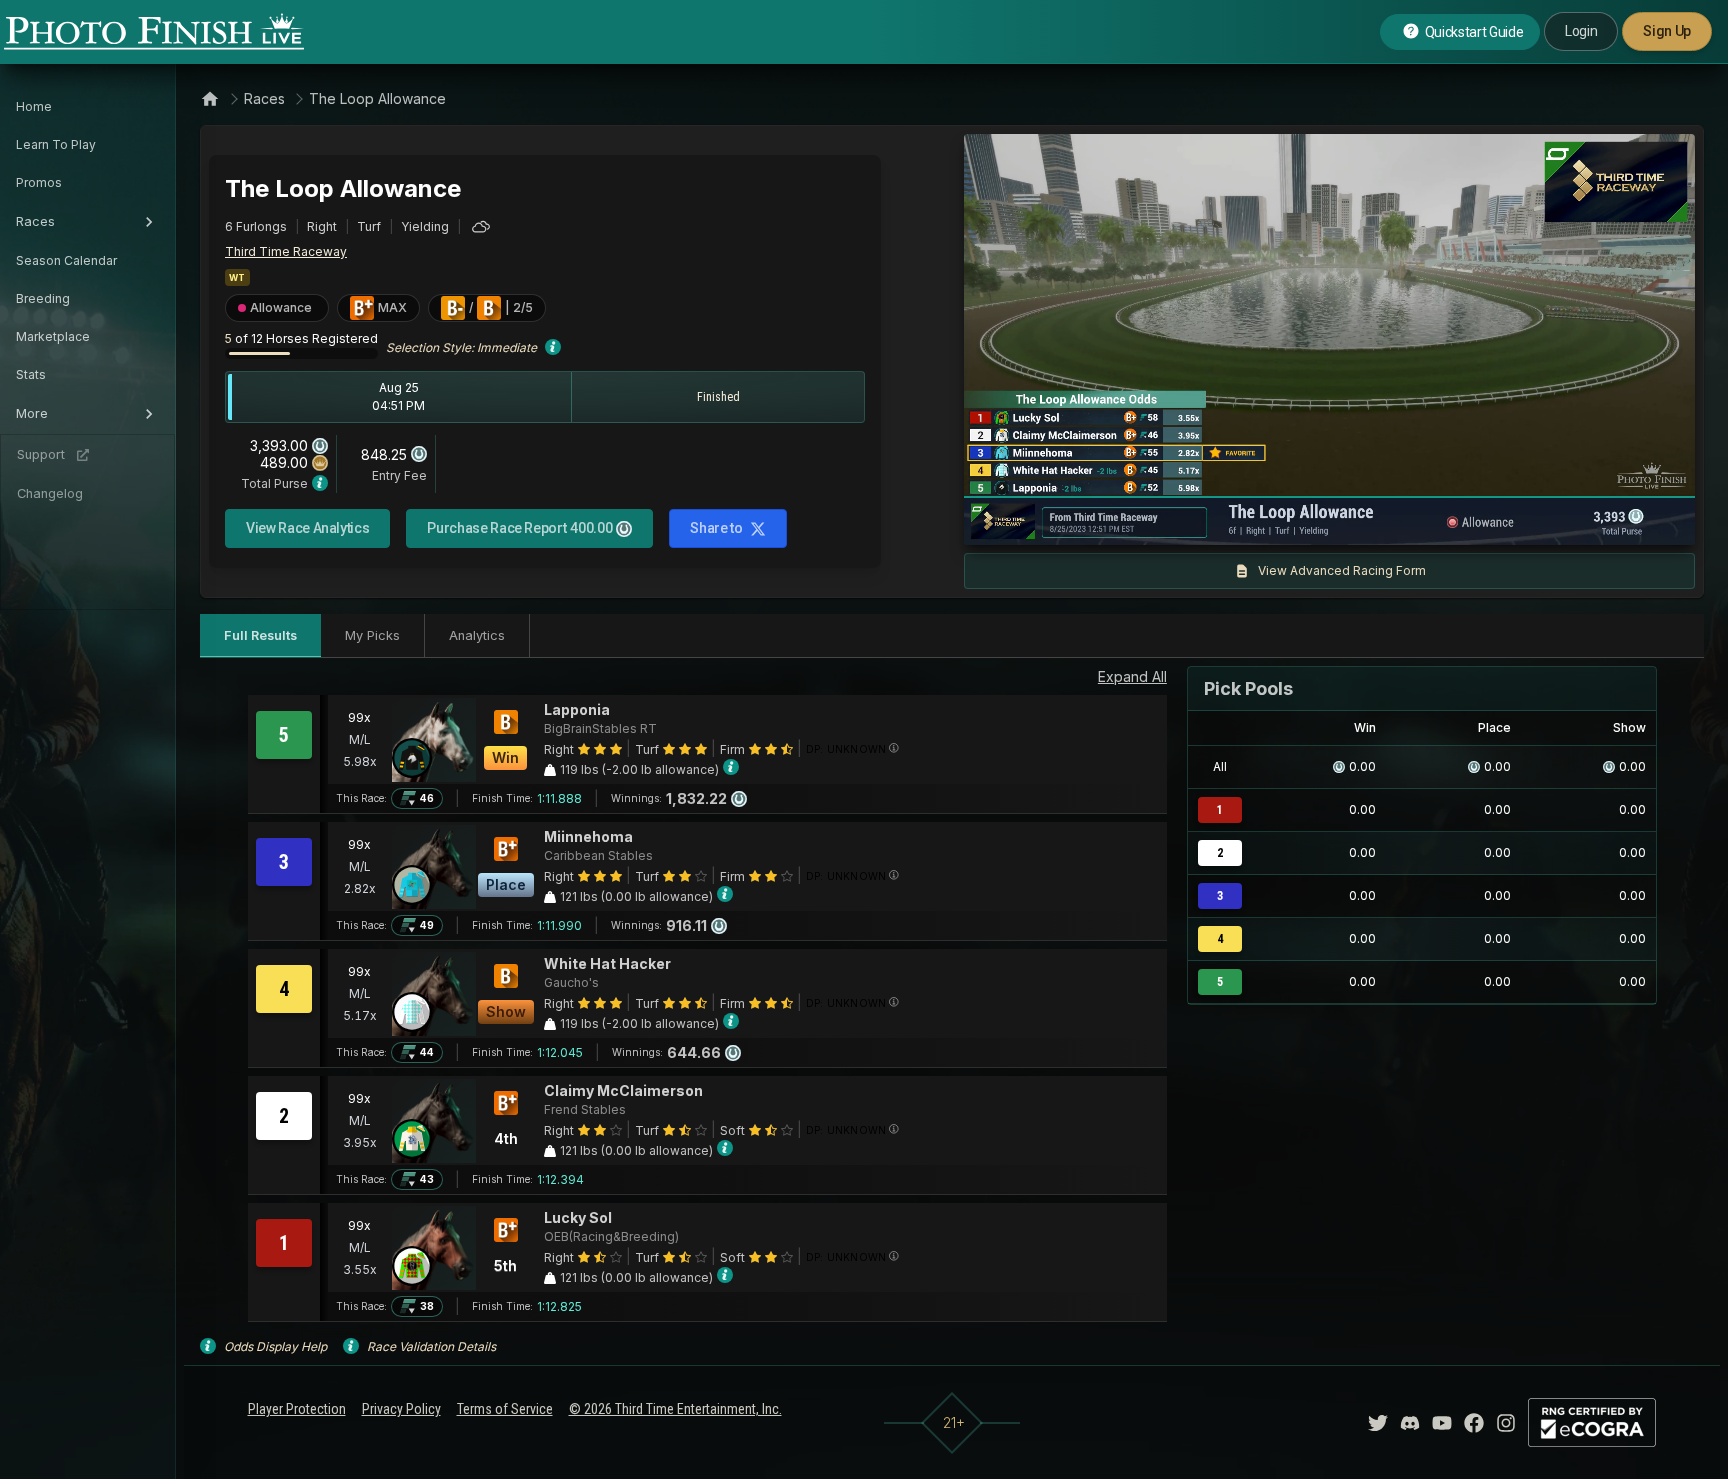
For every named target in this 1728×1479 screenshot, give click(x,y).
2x (1215, 520)
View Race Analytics (307, 528)
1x (1183, 520)
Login (1581, 31)
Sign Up (1667, 31)
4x (1248, 520)
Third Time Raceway (286, 251)
